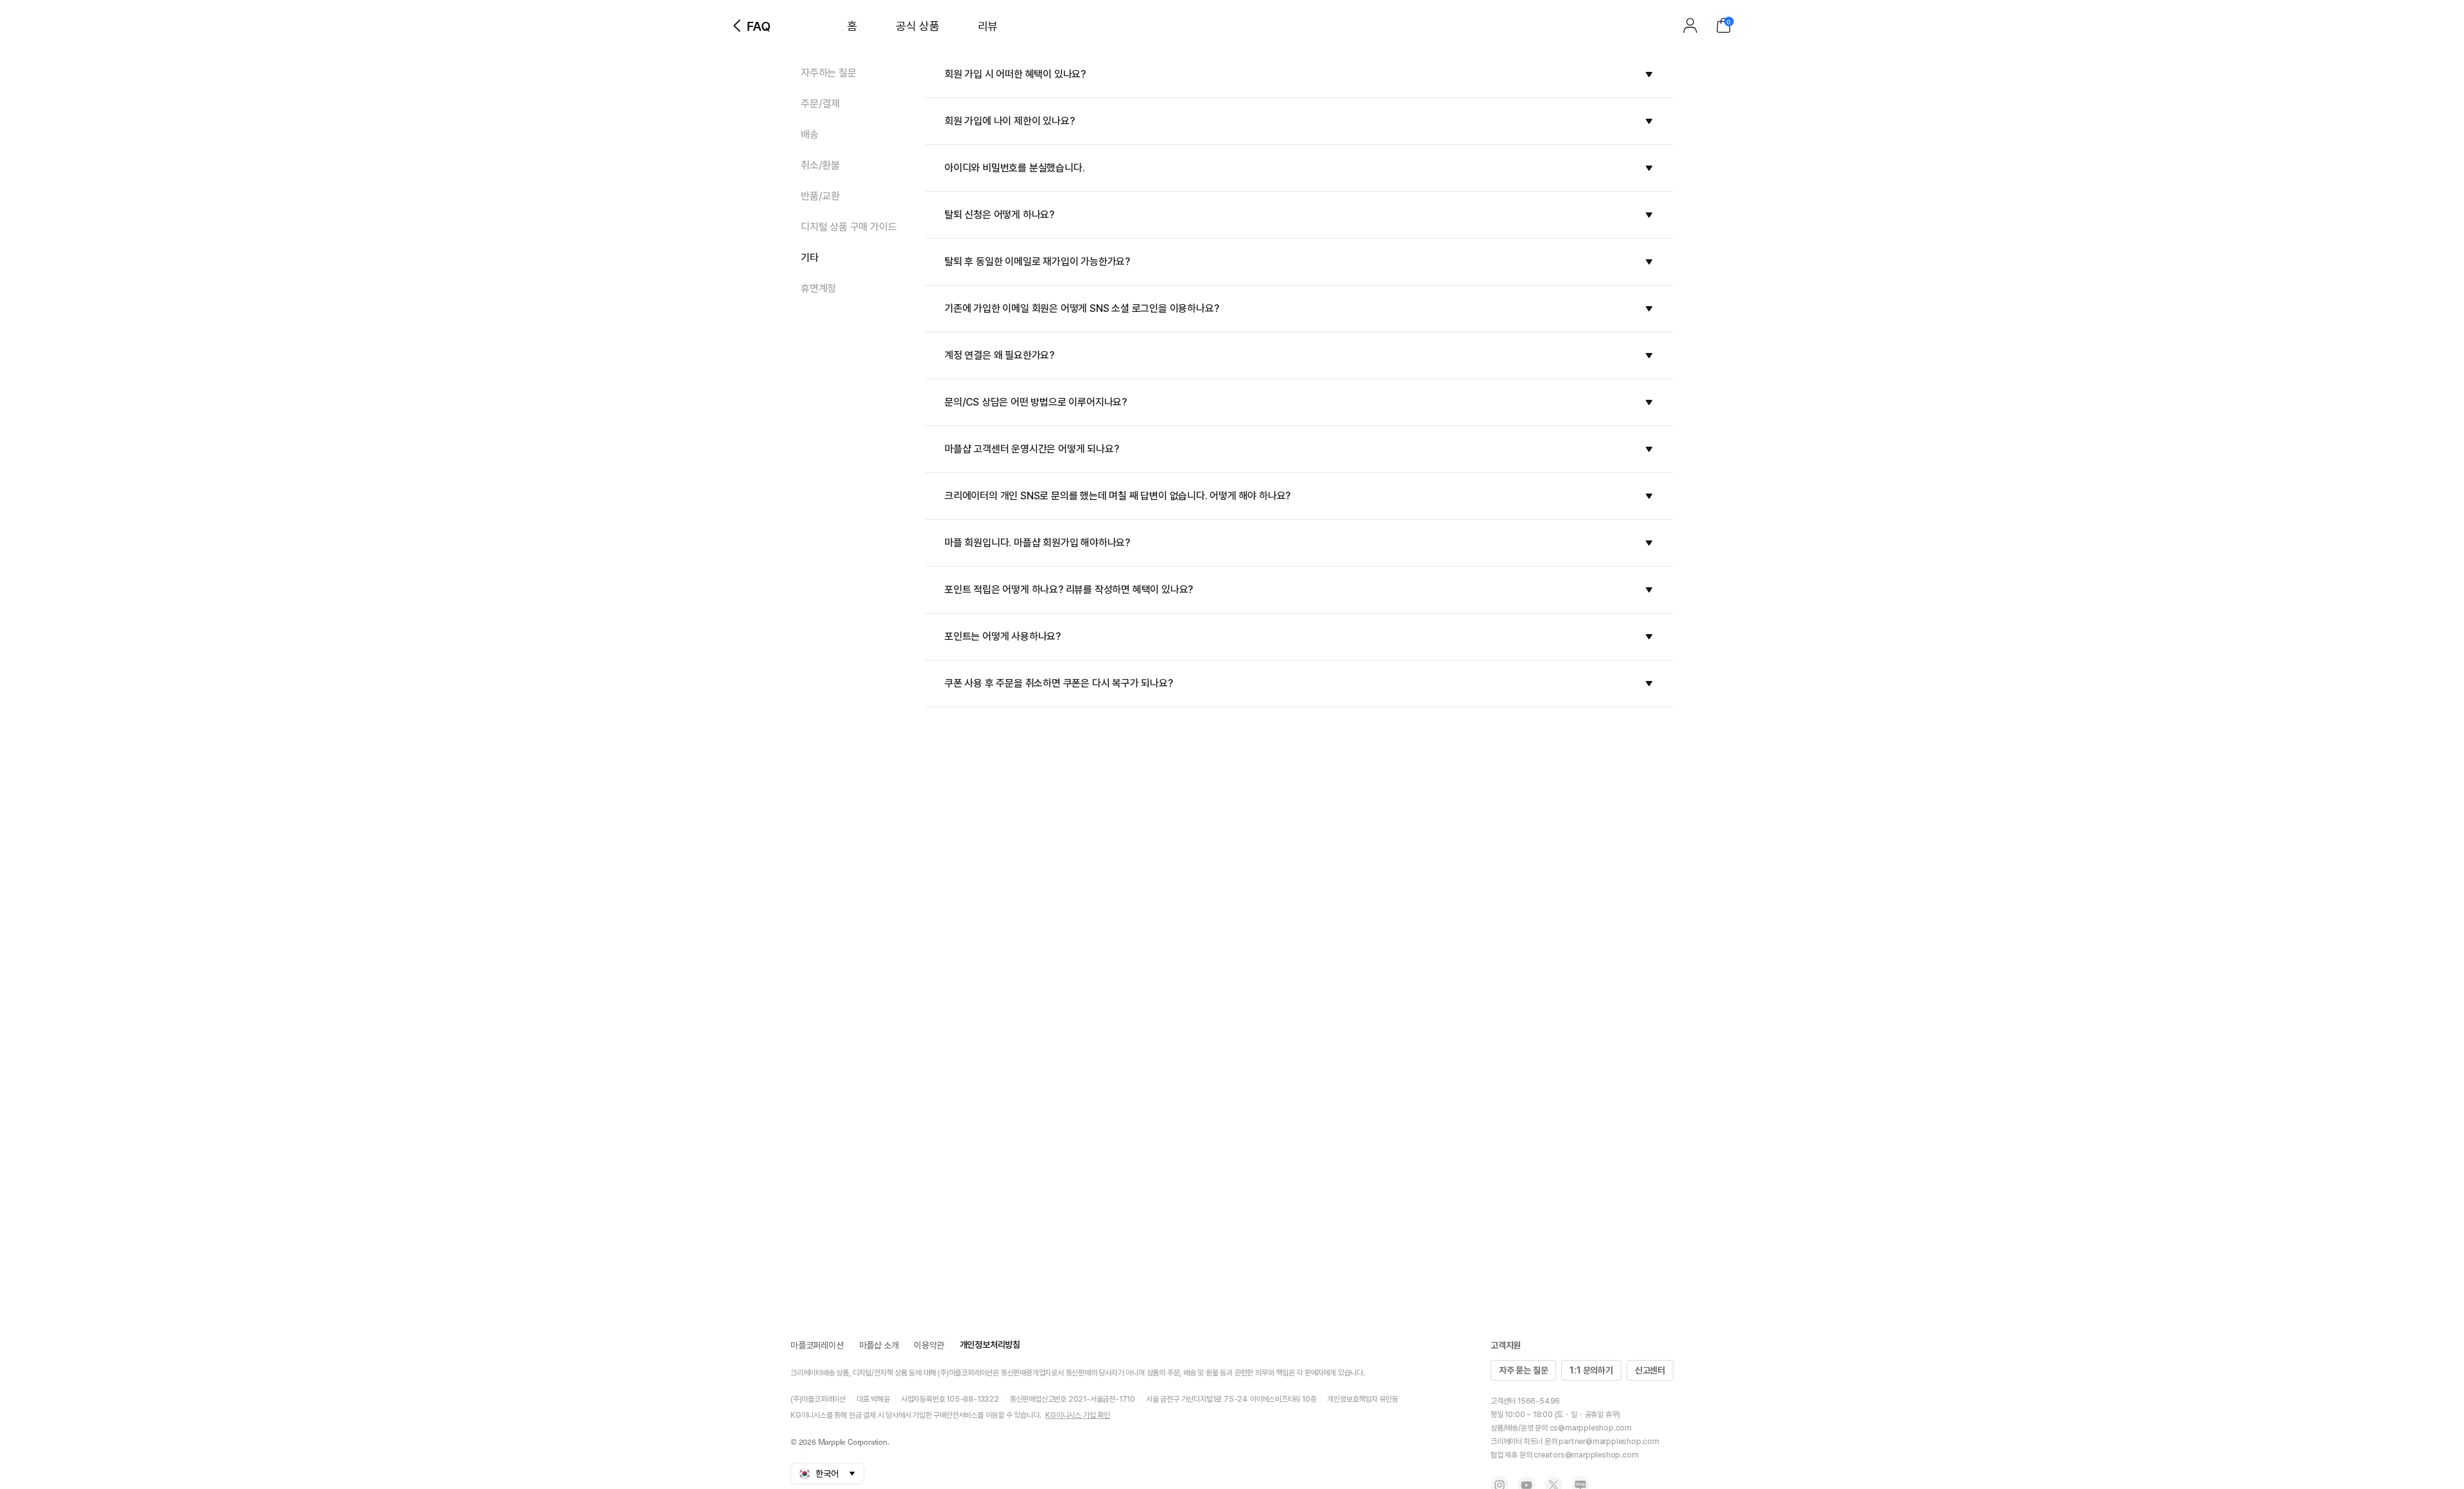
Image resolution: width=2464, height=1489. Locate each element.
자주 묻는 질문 (1523, 1370)
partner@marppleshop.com (1609, 1442)
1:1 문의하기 (1591, 1370)
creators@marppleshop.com (1586, 1455)
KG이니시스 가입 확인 (1078, 1415)
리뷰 (988, 26)
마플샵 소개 (879, 1345)
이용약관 (929, 1345)
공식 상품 (918, 26)
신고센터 (1650, 1370)
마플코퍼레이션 (817, 1345)
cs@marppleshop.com (1591, 1428)
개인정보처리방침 (990, 1345)
